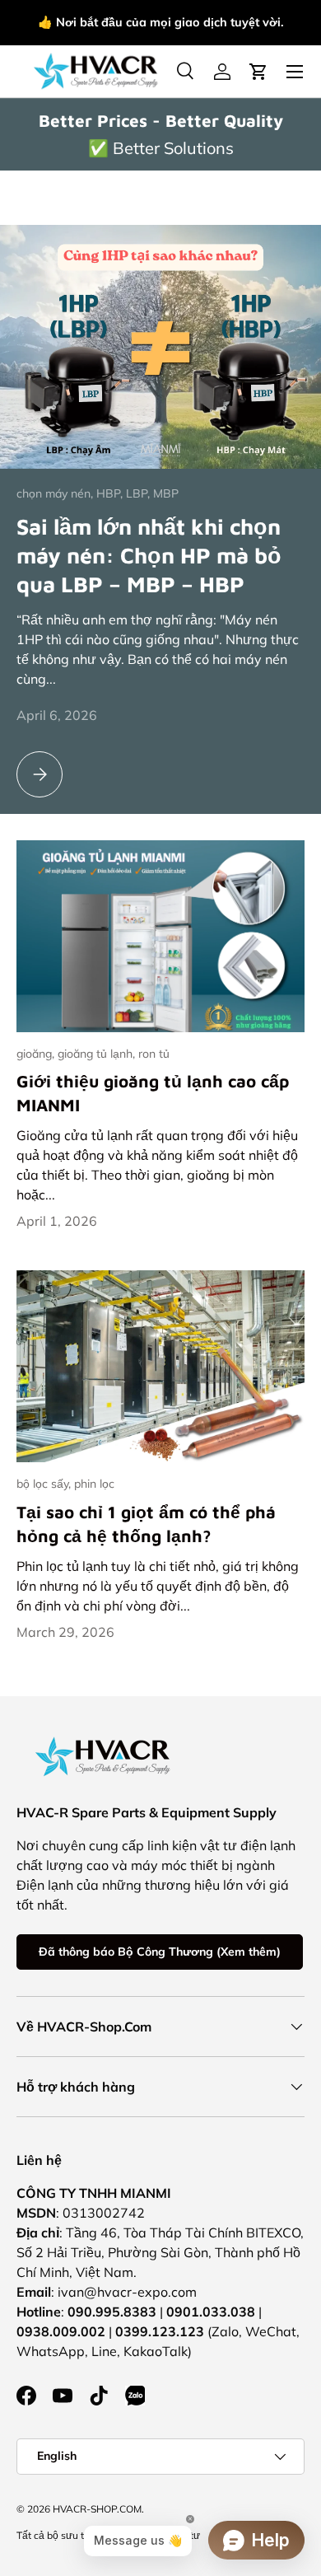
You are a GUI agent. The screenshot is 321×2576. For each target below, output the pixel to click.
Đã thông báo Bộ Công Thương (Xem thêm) (160, 1952)
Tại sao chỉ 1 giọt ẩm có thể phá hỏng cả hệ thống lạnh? (146, 1524)
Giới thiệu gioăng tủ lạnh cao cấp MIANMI (153, 1093)
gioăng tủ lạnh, (98, 1054)
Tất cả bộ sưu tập (56, 2535)
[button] (258, 72)
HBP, (111, 493)
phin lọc (94, 1484)
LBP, (140, 493)
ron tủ (154, 1054)
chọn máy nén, (56, 493)
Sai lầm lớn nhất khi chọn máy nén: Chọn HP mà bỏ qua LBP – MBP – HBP (149, 555)
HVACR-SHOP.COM (97, 2509)
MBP (166, 493)
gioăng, (37, 1054)
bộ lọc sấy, (45, 1484)
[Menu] (295, 72)
